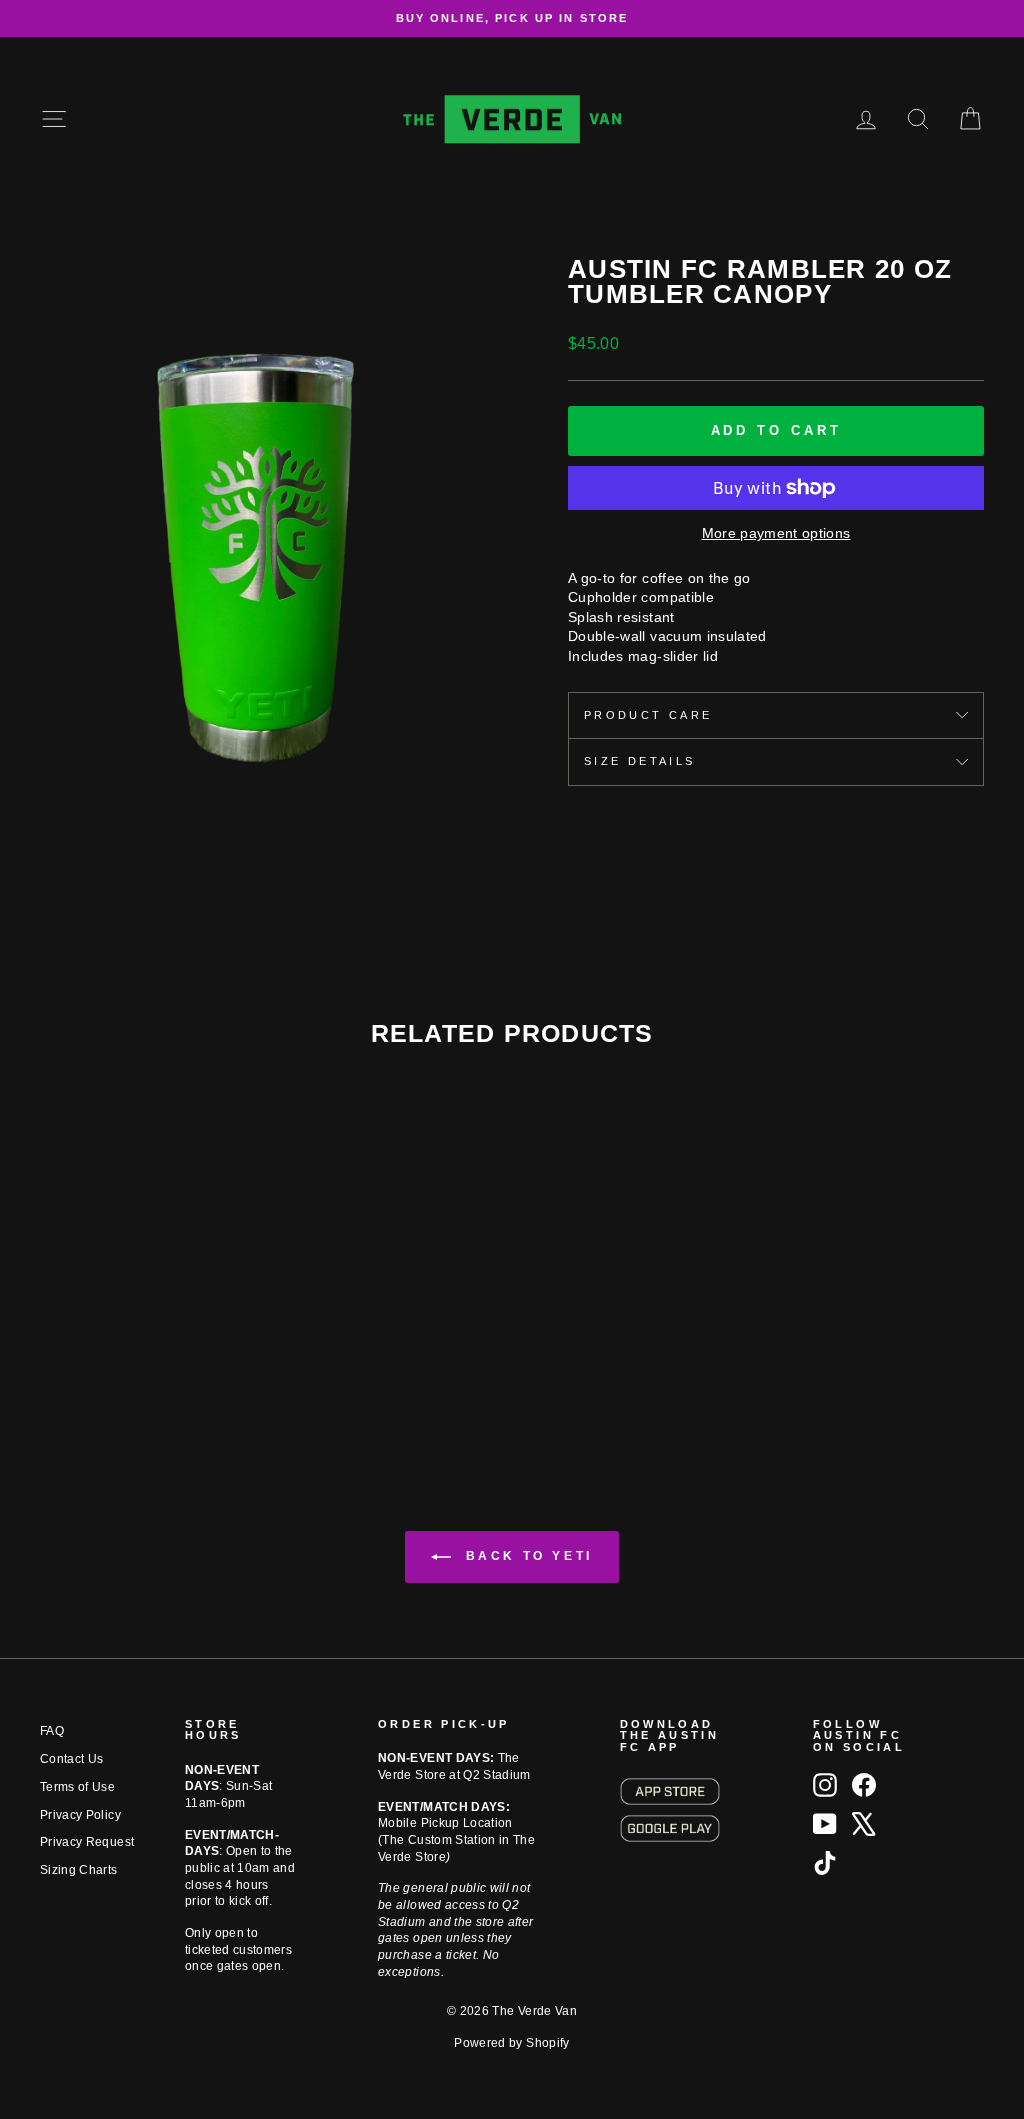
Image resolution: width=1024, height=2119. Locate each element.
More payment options (776, 533)
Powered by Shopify (511, 2043)
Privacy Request (87, 1842)
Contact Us (72, 1759)
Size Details (639, 761)
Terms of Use (77, 1787)
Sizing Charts (79, 1870)
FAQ (52, 1731)
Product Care (648, 715)
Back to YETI (526, 1556)
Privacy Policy (80, 1815)
